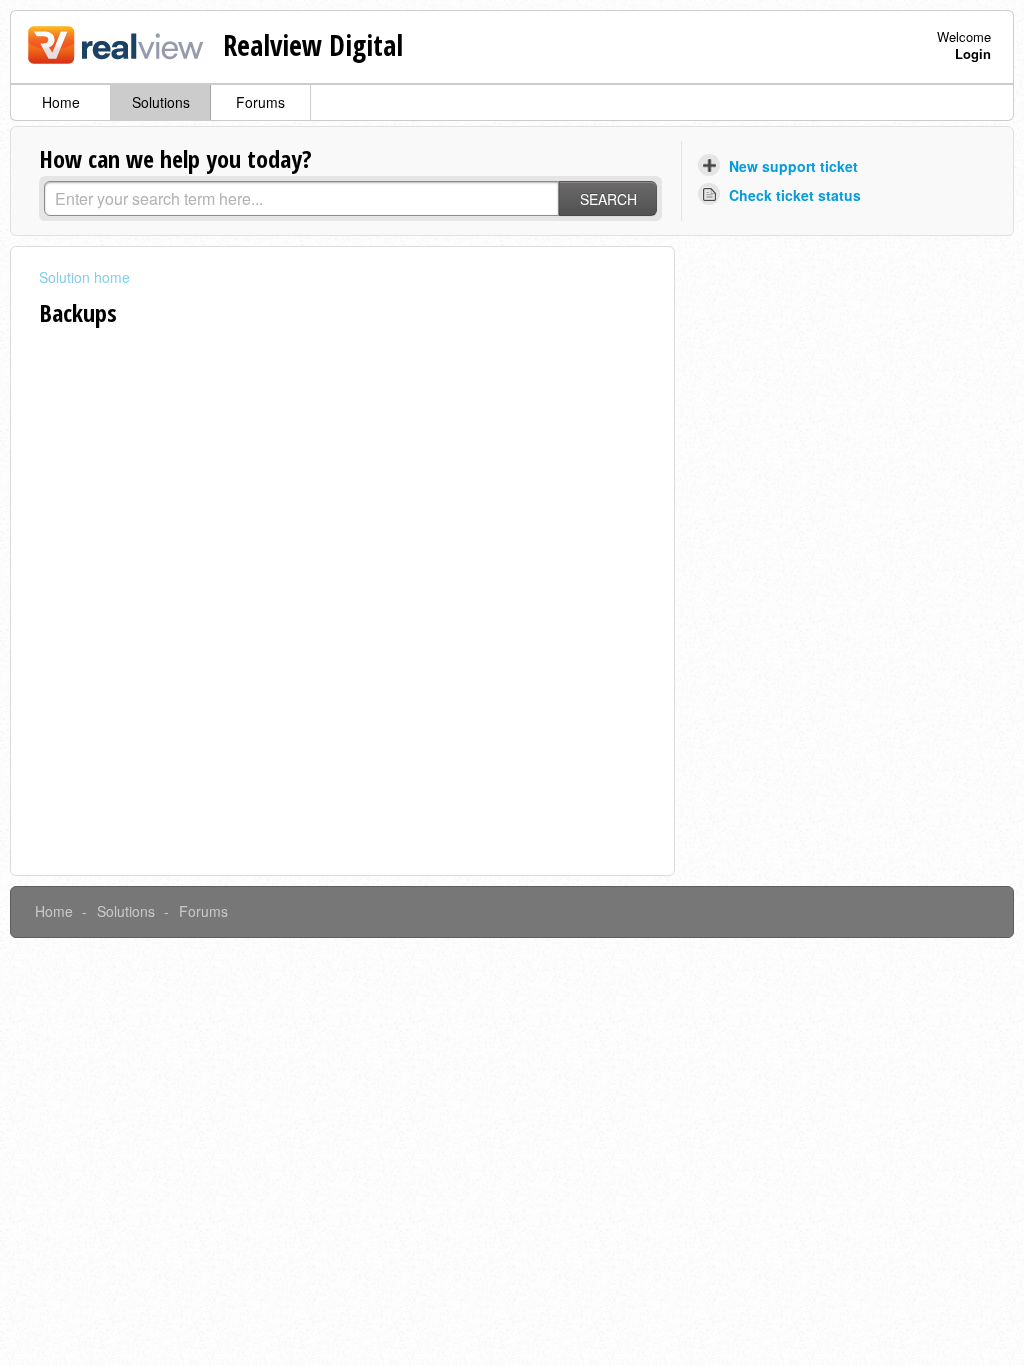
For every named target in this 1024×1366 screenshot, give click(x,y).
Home (61, 102)
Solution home (84, 277)
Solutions (161, 102)
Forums (260, 102)
